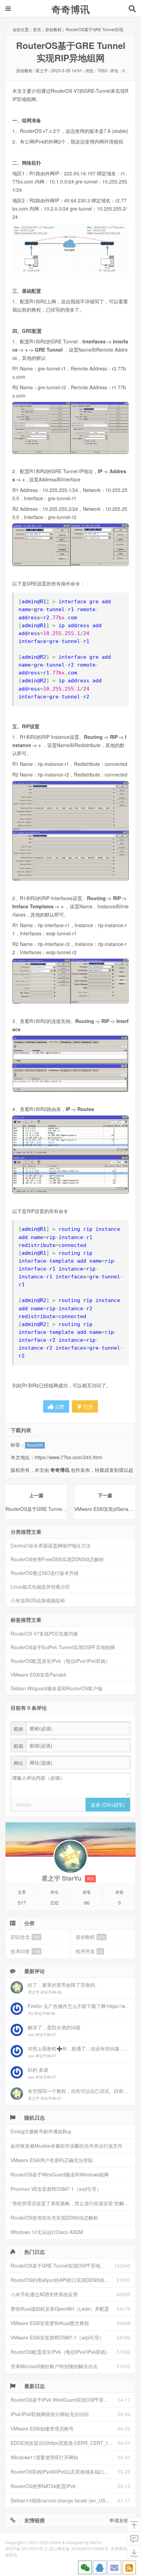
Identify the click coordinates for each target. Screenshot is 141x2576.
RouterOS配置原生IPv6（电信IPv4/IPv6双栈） (60, 1661)
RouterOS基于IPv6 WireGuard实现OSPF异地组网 (64, 2400)
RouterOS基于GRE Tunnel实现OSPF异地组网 (60, 2265)
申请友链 (119, 2520)
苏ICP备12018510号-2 (26, 2548)
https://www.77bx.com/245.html (68, 1457)
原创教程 (53, 29)
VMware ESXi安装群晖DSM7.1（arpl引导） (57, 2337)
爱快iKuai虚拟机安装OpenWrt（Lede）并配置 (60, 2309)
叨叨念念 (25, 1937)
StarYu (96, 2542)
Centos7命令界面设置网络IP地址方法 (51, 1545)
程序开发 (89, 1951)
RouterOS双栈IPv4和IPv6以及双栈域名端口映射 (62, 2472)
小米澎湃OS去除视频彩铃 (38, 1600)
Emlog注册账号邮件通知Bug (41, 2131)
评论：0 (118, 70)
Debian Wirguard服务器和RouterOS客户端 (56, 1688)
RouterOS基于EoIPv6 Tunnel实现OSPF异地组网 (63, 1647)
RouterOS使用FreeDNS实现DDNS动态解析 (57, 1559)
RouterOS (35, 1445)
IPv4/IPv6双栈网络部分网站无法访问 (50, 2414)
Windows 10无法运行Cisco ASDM (47, 2232)
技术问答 (25, 1951)
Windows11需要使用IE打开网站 (44, 2457)
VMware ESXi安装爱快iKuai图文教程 (50, 2323)
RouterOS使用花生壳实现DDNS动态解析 (54, 2218)
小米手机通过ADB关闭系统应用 (44, 2294)
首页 (37, 29)
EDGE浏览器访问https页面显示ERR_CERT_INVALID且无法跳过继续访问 (64, 2443)
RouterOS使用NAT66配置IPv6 (43, 2486)
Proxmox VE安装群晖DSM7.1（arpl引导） (56, 2189)
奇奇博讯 (70, 9)
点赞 (59, 1406)
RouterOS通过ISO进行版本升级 (45, 1573)
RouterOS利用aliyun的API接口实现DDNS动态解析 (64, 2280)
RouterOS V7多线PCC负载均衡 (44, 1633)
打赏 (88, 1406)
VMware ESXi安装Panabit (38, 1675)
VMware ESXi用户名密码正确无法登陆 (52, 2160)
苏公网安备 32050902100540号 (79, 2548)
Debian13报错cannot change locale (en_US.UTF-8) (64, 2500)
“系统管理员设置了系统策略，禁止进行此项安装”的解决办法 (73, 2203)
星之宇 (42, 70)
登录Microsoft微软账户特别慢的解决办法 (54, 2366)
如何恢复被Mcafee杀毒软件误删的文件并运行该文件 (67, 2146)
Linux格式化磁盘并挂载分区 (40, 1587)
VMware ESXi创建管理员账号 (42, 2428)
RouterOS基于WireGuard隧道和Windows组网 (60, 2174)
